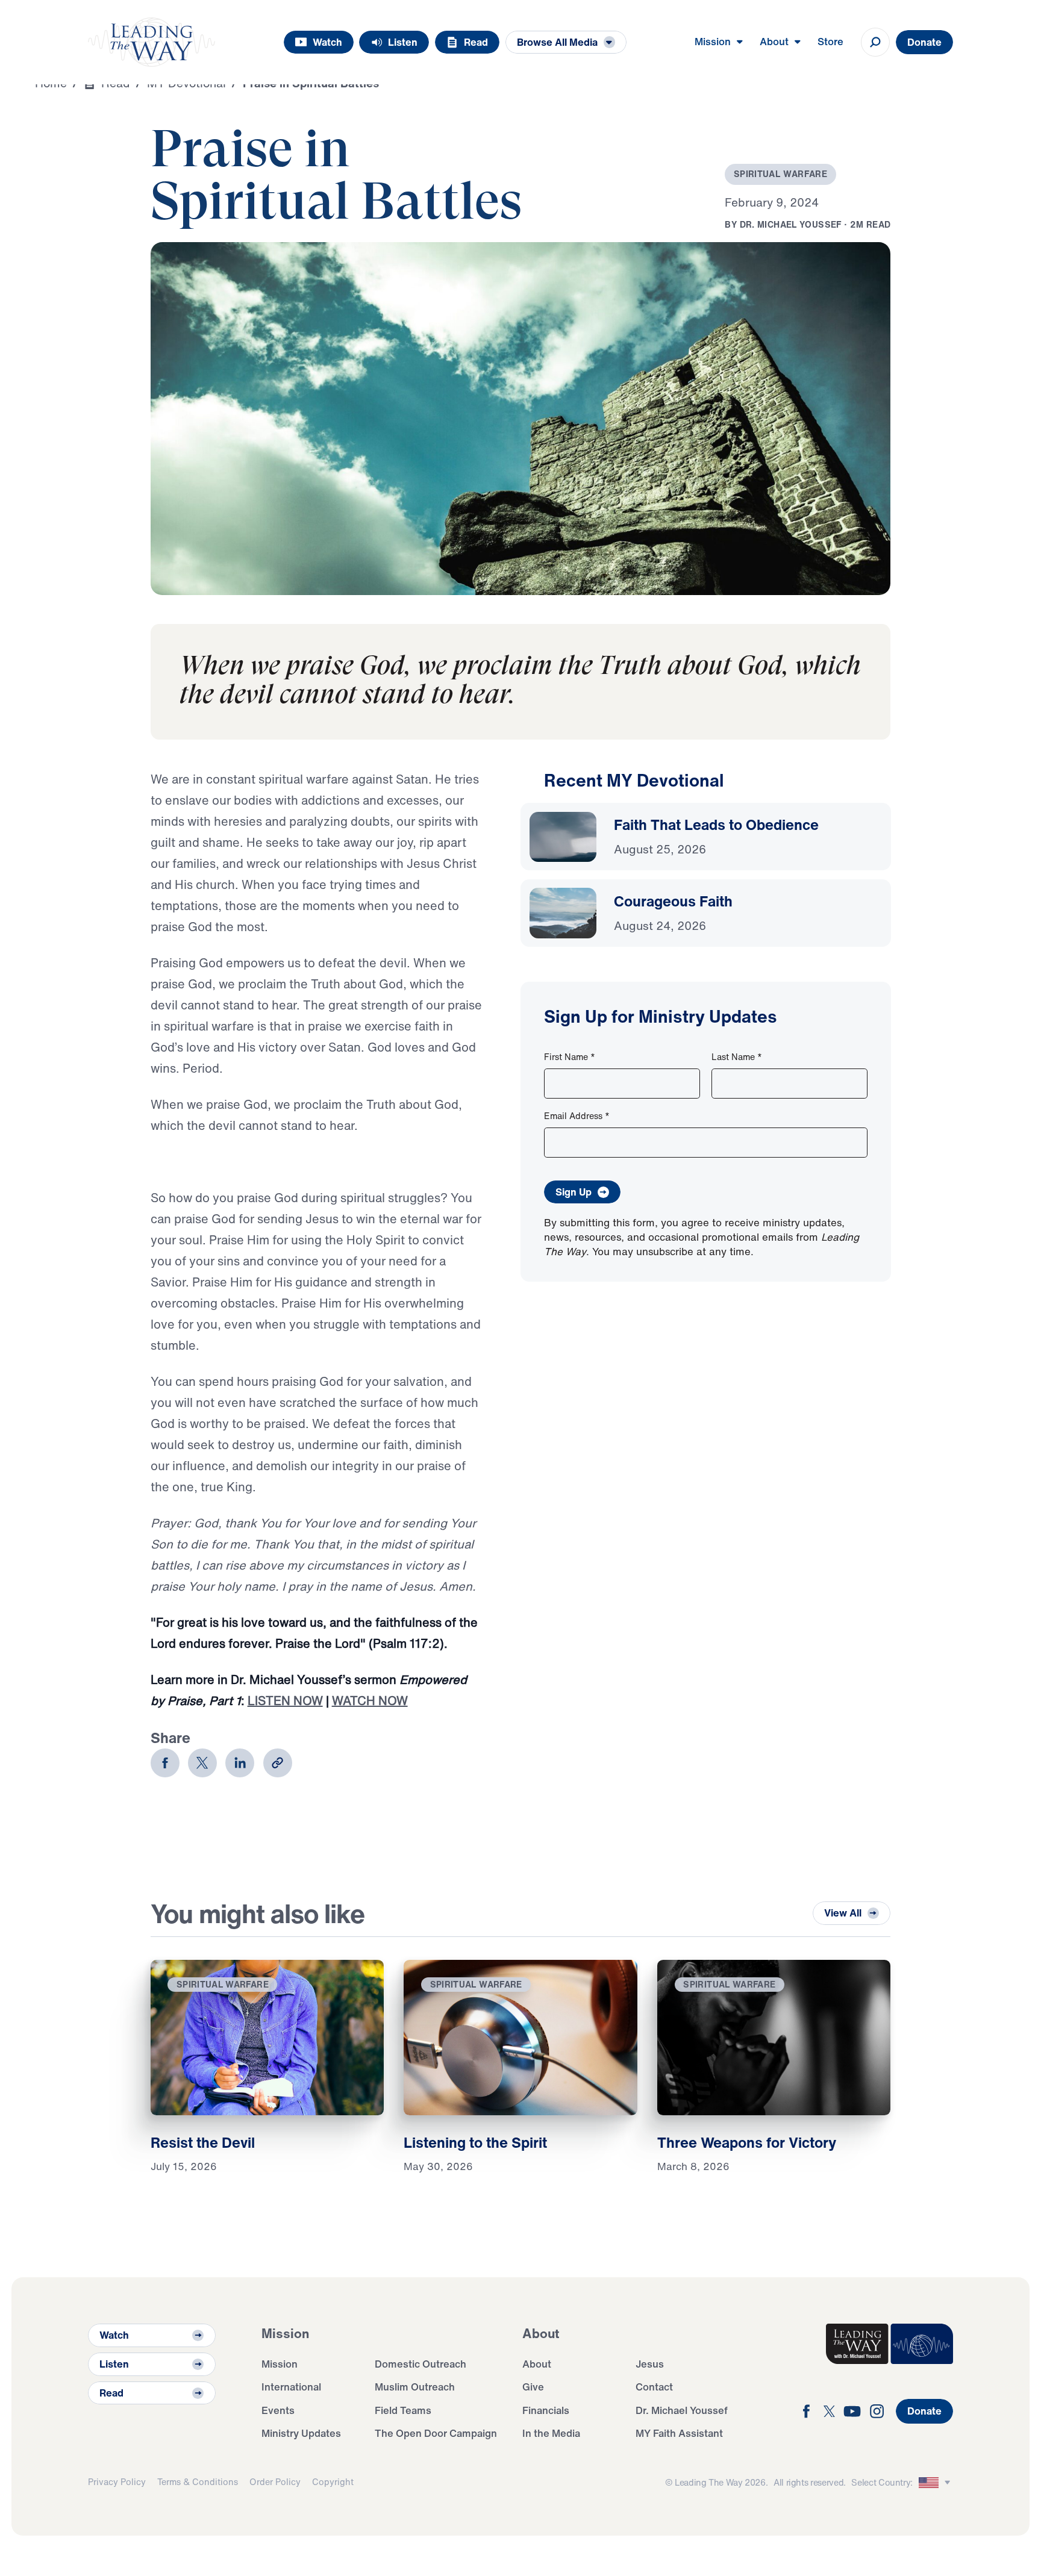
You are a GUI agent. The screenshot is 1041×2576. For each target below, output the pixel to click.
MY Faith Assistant (679, 2433)
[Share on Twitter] (202, 1763)
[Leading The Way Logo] (152, 42)
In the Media (551, 2433)
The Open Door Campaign (436, 2433)
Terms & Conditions (198, 2482)
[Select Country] (936, 2483)
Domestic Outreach (420, 2364)
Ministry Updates (301, 2433)
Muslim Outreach (415, 2387)
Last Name (737, 1057)
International (291, 2387)
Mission (280, 2364)
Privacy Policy (117, 2482)
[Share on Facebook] (165, 1763)
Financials (546, 2410)
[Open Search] (875, 42)
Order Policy (275, 2482)
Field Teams (403, 2410)
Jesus (650, 2364)
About (537, 2364)
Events (278, 2410)
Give (533, 2387)
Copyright (333, 2482)
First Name (570, 1057)
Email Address (577, 1116)
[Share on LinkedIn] (240, 1763)
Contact (654, 2387)
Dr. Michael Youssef (682, 2410)
